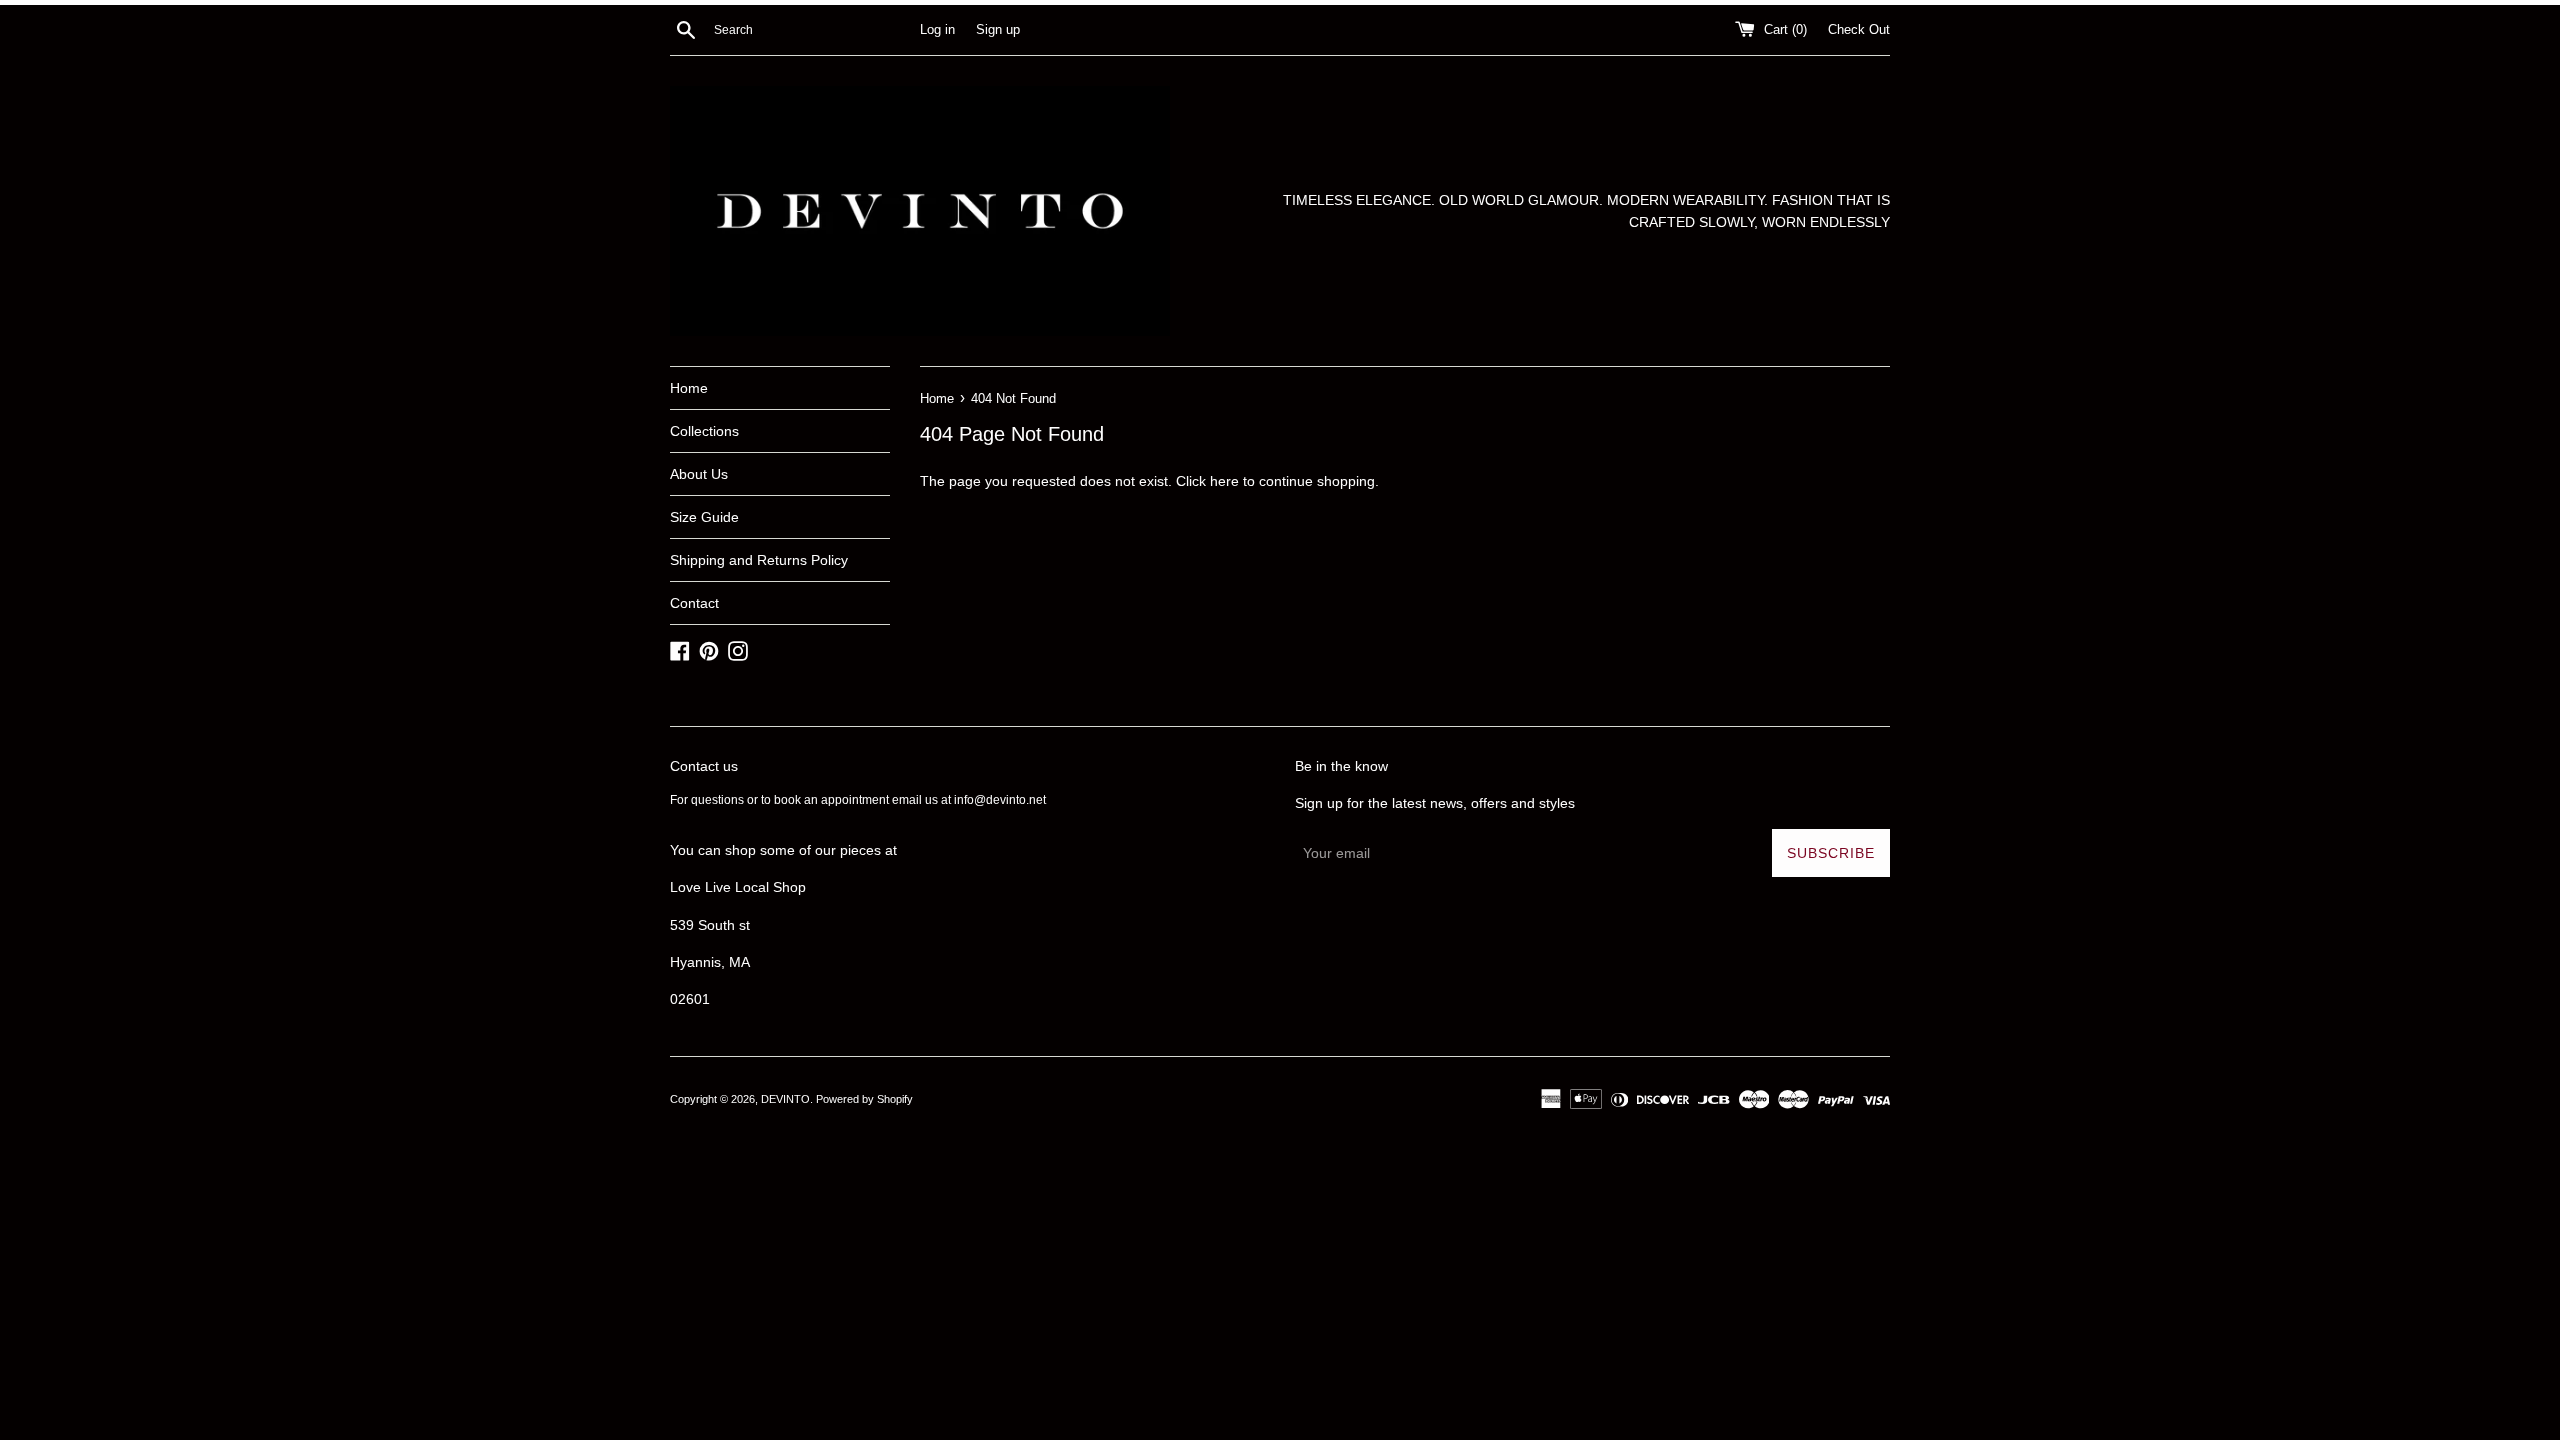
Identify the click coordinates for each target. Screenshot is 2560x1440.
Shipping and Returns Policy (759, 560)
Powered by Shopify (864, 1099)
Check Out (1859, 30)
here (1224, 481)
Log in (937, 30)
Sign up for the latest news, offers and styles (1435, 803)
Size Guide (704, 517)
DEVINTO (785, 1099)
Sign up (998, 30)
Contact (694, 603)
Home (689, 388)
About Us (699, 474)
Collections (704, 431)
